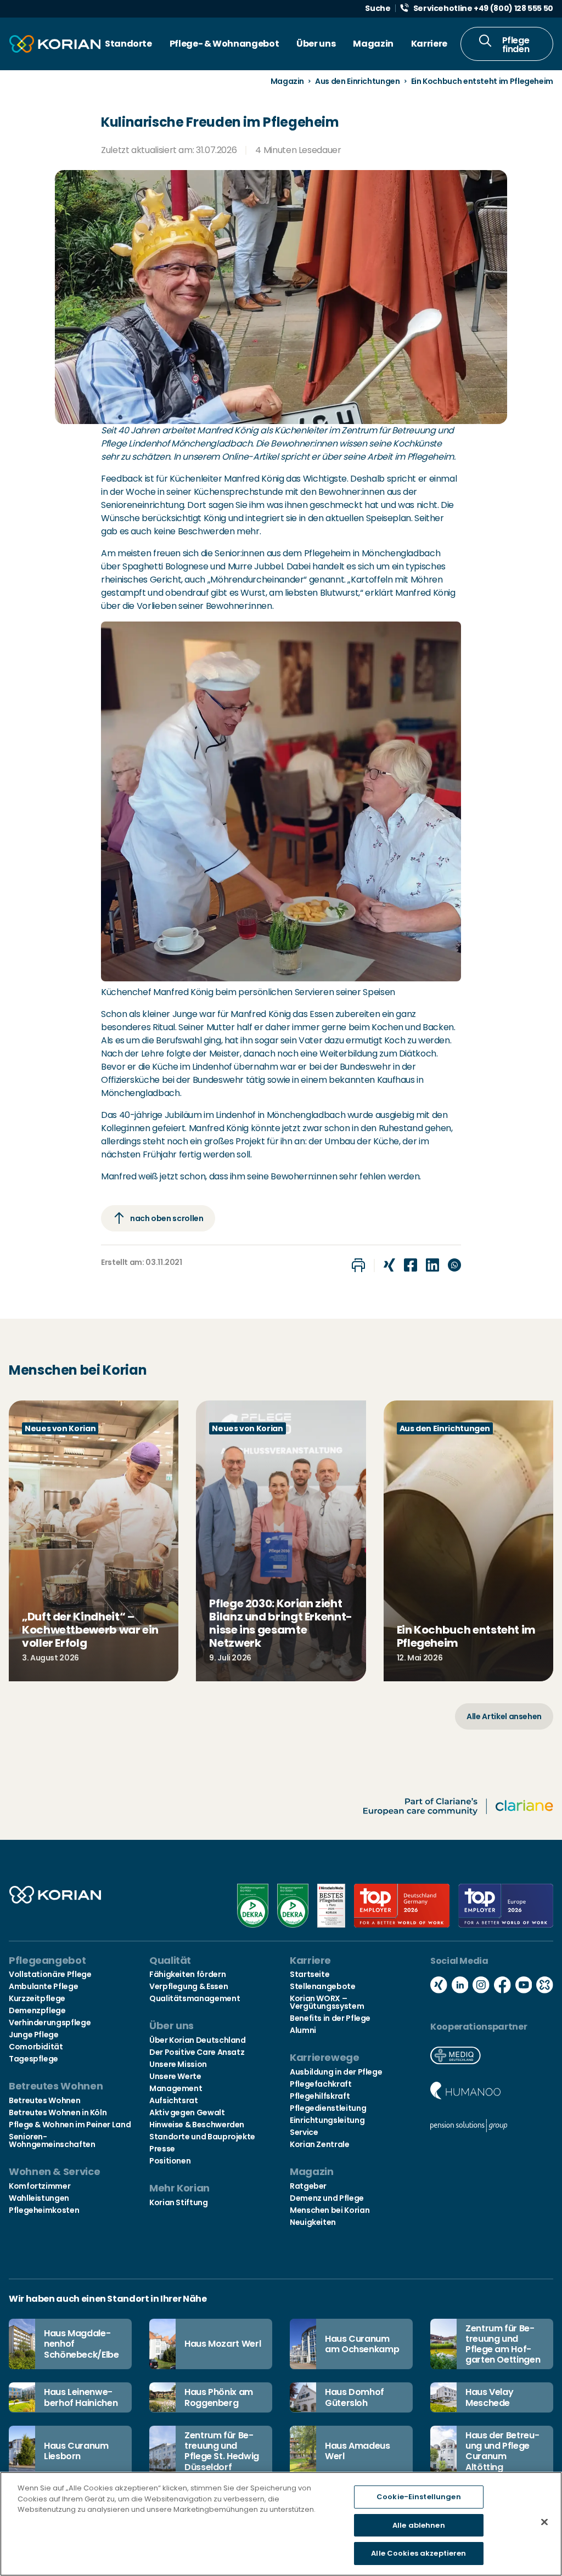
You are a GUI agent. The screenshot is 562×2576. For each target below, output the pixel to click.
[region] (281, 2524)
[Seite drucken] (358, 1265)
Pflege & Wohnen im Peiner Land (70, 2125)
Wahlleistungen (39, 2198)
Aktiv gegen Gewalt (187, 2112)
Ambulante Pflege (43, 1986)
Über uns (316, 44)
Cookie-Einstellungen (419, 2497)
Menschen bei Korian (330, 2210)
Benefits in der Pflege (330, 2018)
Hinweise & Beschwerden (197, 2125)
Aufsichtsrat (174, 2100)
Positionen (170, 2161)
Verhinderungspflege (50, 2023)
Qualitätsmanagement (195, 1998)
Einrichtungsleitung (327, 2120)
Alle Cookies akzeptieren (418, 2553)
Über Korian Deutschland (198, 2040)
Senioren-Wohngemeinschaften (52, 2140)
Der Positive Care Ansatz (197, 2052)
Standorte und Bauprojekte (202, 2137)
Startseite (310, 1974)
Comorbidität (36, 2047)
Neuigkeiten (313, 2222)
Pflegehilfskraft (320, 2096)
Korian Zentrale (320, 2144)
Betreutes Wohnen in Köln (58, 2112)
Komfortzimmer (40, 2186)
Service (304, 2132)
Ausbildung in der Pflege (336, 2072)
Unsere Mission (178, 2064)
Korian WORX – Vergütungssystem (327, 2002)
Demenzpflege (37, 2010)
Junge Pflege (34, 2035)
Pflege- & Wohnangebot (224, 44)
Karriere (429, 44)
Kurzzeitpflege (37, 1998)
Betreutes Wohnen (44, 2100)
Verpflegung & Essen (189, 1986)
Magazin (373, 44)
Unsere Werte (175, 2076)
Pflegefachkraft (321, 2084)
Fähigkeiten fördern (187, 1974)
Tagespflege (33, 2059)
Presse (162, 2149)
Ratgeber (308, 2186)
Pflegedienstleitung (328, 2108)
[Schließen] (544, 2522)
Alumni (303, 2030)
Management (176, 2088)
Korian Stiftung (179, 2202)
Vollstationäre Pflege (50, 1974)
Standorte (128, 44)
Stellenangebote (323, 1986)
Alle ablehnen (419, 2525)
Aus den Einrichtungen (357, 81)
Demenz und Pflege (327, 2198)
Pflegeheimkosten (44, 2210)
